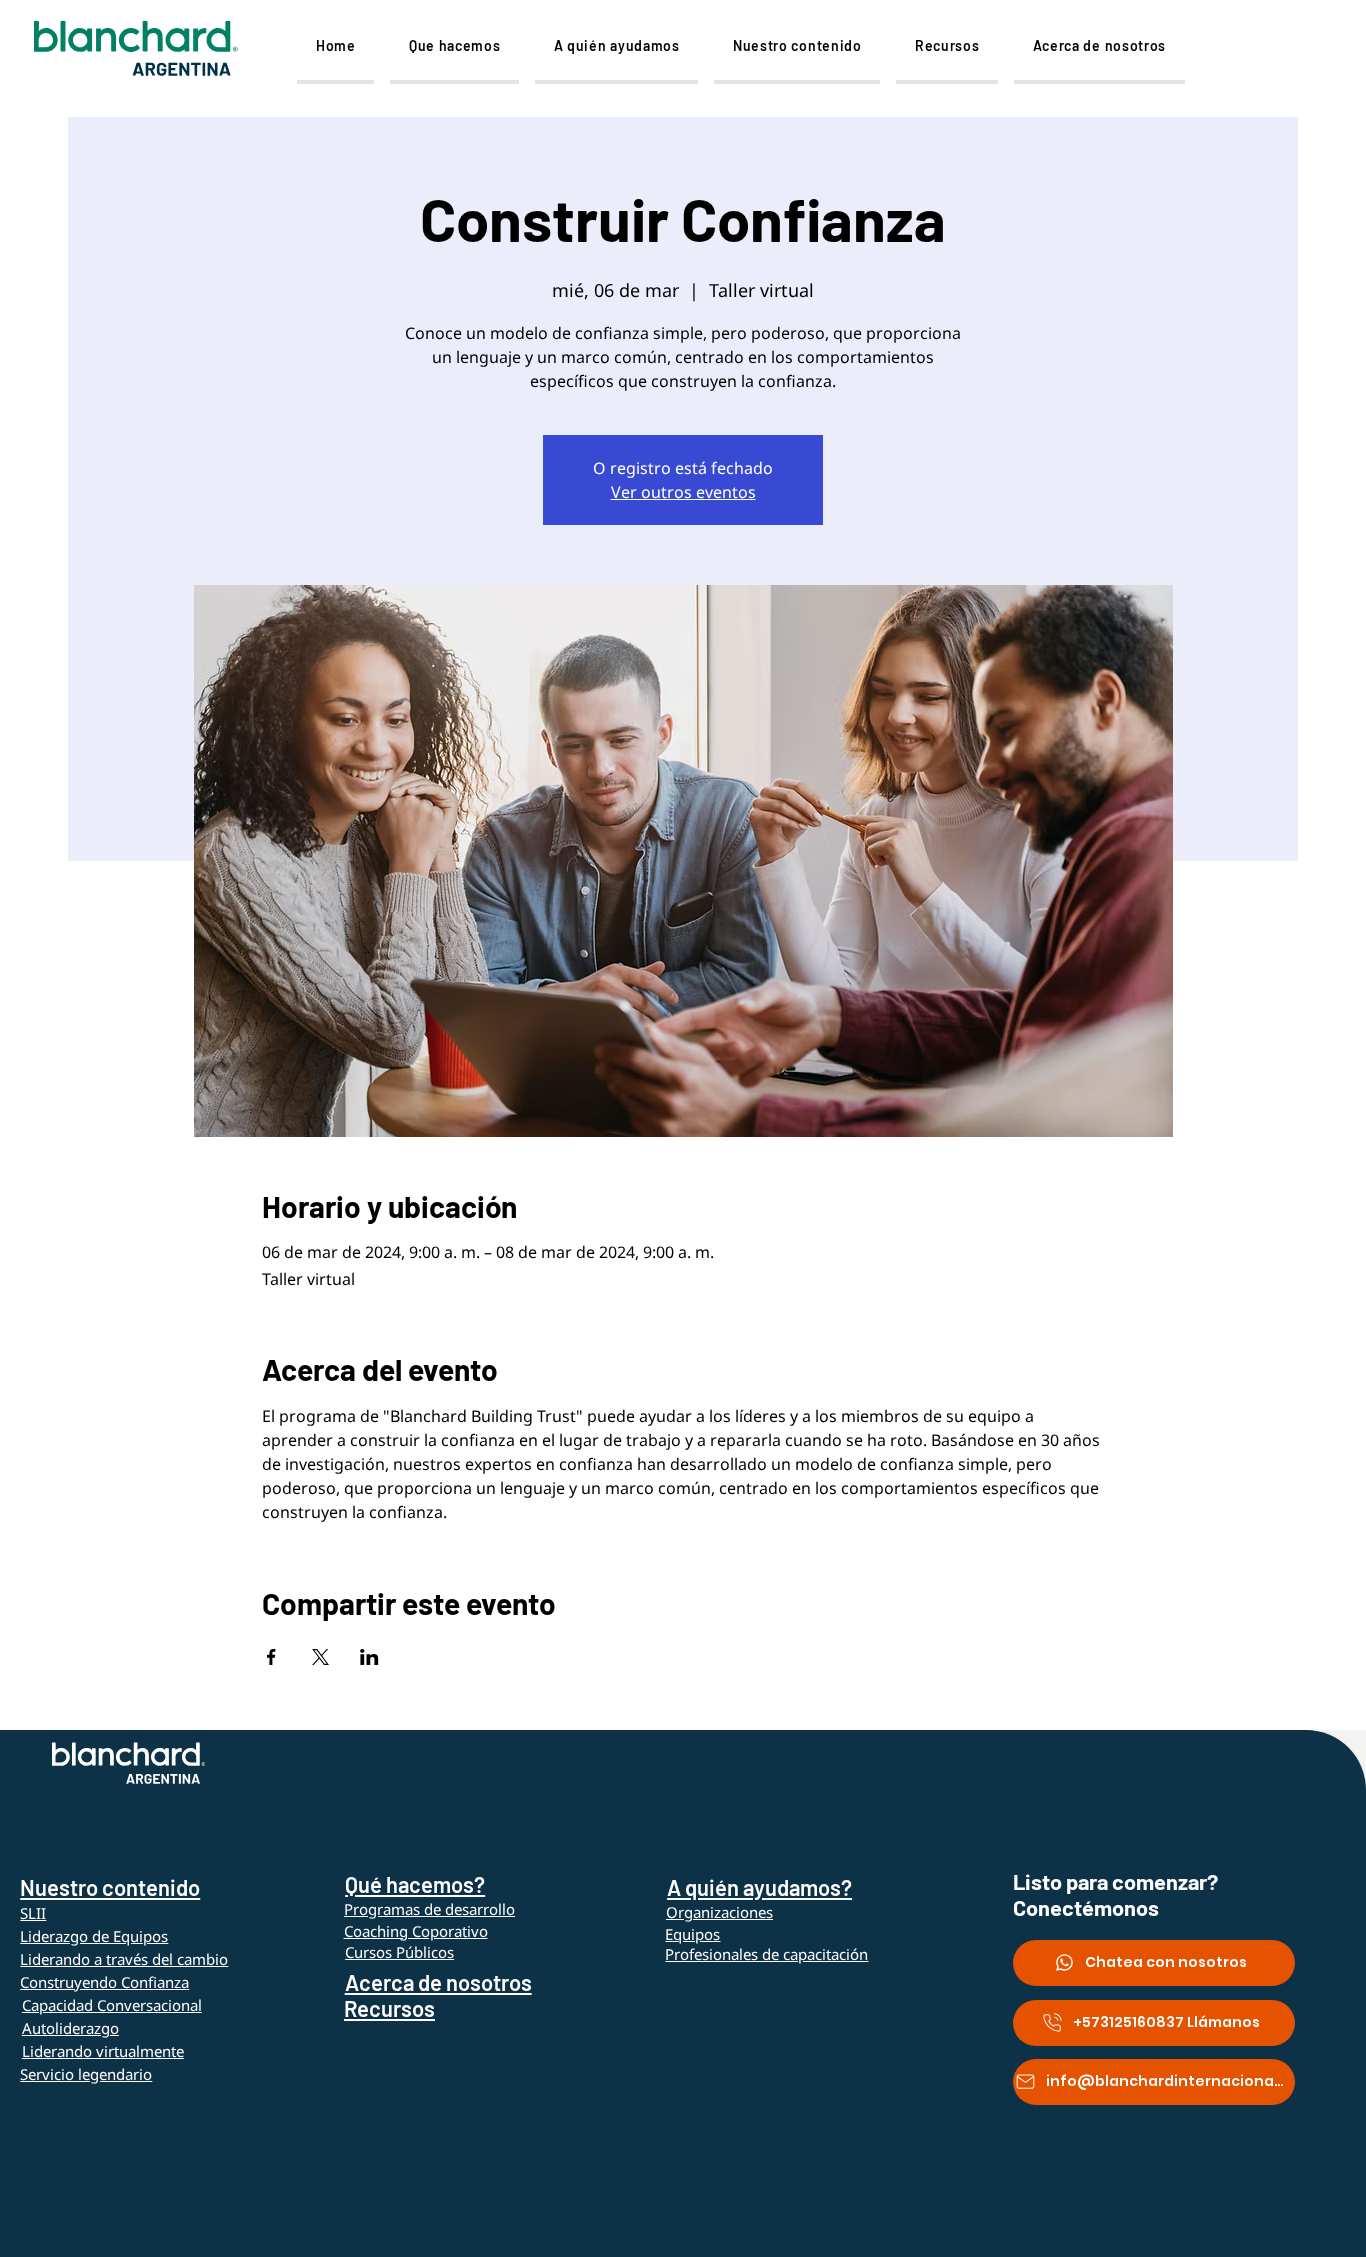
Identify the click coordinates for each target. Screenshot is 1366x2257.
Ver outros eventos (683, 492)
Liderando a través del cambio (124, 1959)
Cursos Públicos (399, 1952)
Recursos (389, 2008)
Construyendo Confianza (104, 1982)
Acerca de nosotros (438, 1982)
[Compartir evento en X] (320, 1657)
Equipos (692, 1934)
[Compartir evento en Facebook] (271, 1657)
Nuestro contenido (110, 1887)
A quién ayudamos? (759, 1887)
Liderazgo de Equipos (94, 1936)
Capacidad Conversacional (112, 2005)
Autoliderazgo (70, 2028)
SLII (33, 1913)
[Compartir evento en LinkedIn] (369, 1657)
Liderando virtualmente (103, 2051)
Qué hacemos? (415, 1884)
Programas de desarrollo (429, 1909)
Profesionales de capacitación (766, 1954)
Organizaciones (719, 1912)
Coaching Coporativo (416, 1931)
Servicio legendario (86, 2074)
